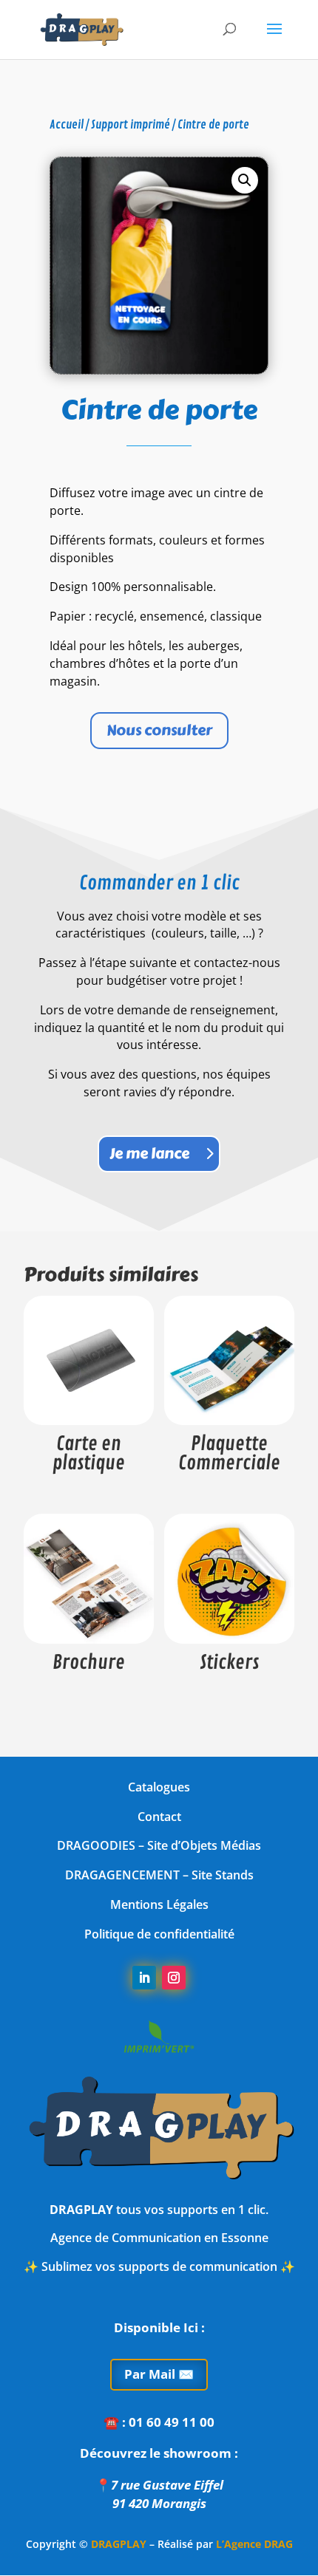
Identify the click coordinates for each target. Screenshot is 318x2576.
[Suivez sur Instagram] (174, 1978)
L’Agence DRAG (254, 2544)
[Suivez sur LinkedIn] (144, 1978)
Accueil (67, 125)
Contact (159, 1817)
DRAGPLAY (119, 2544)
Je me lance (149, 1154)
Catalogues (159, 1787)
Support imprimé (131, 125)
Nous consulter (159, 730)
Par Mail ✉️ (159, 2374)
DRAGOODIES (96, 1845)
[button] (245, 180)
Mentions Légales (159, 1904)
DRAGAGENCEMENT (122, 1875)
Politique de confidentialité (159, 1934)
